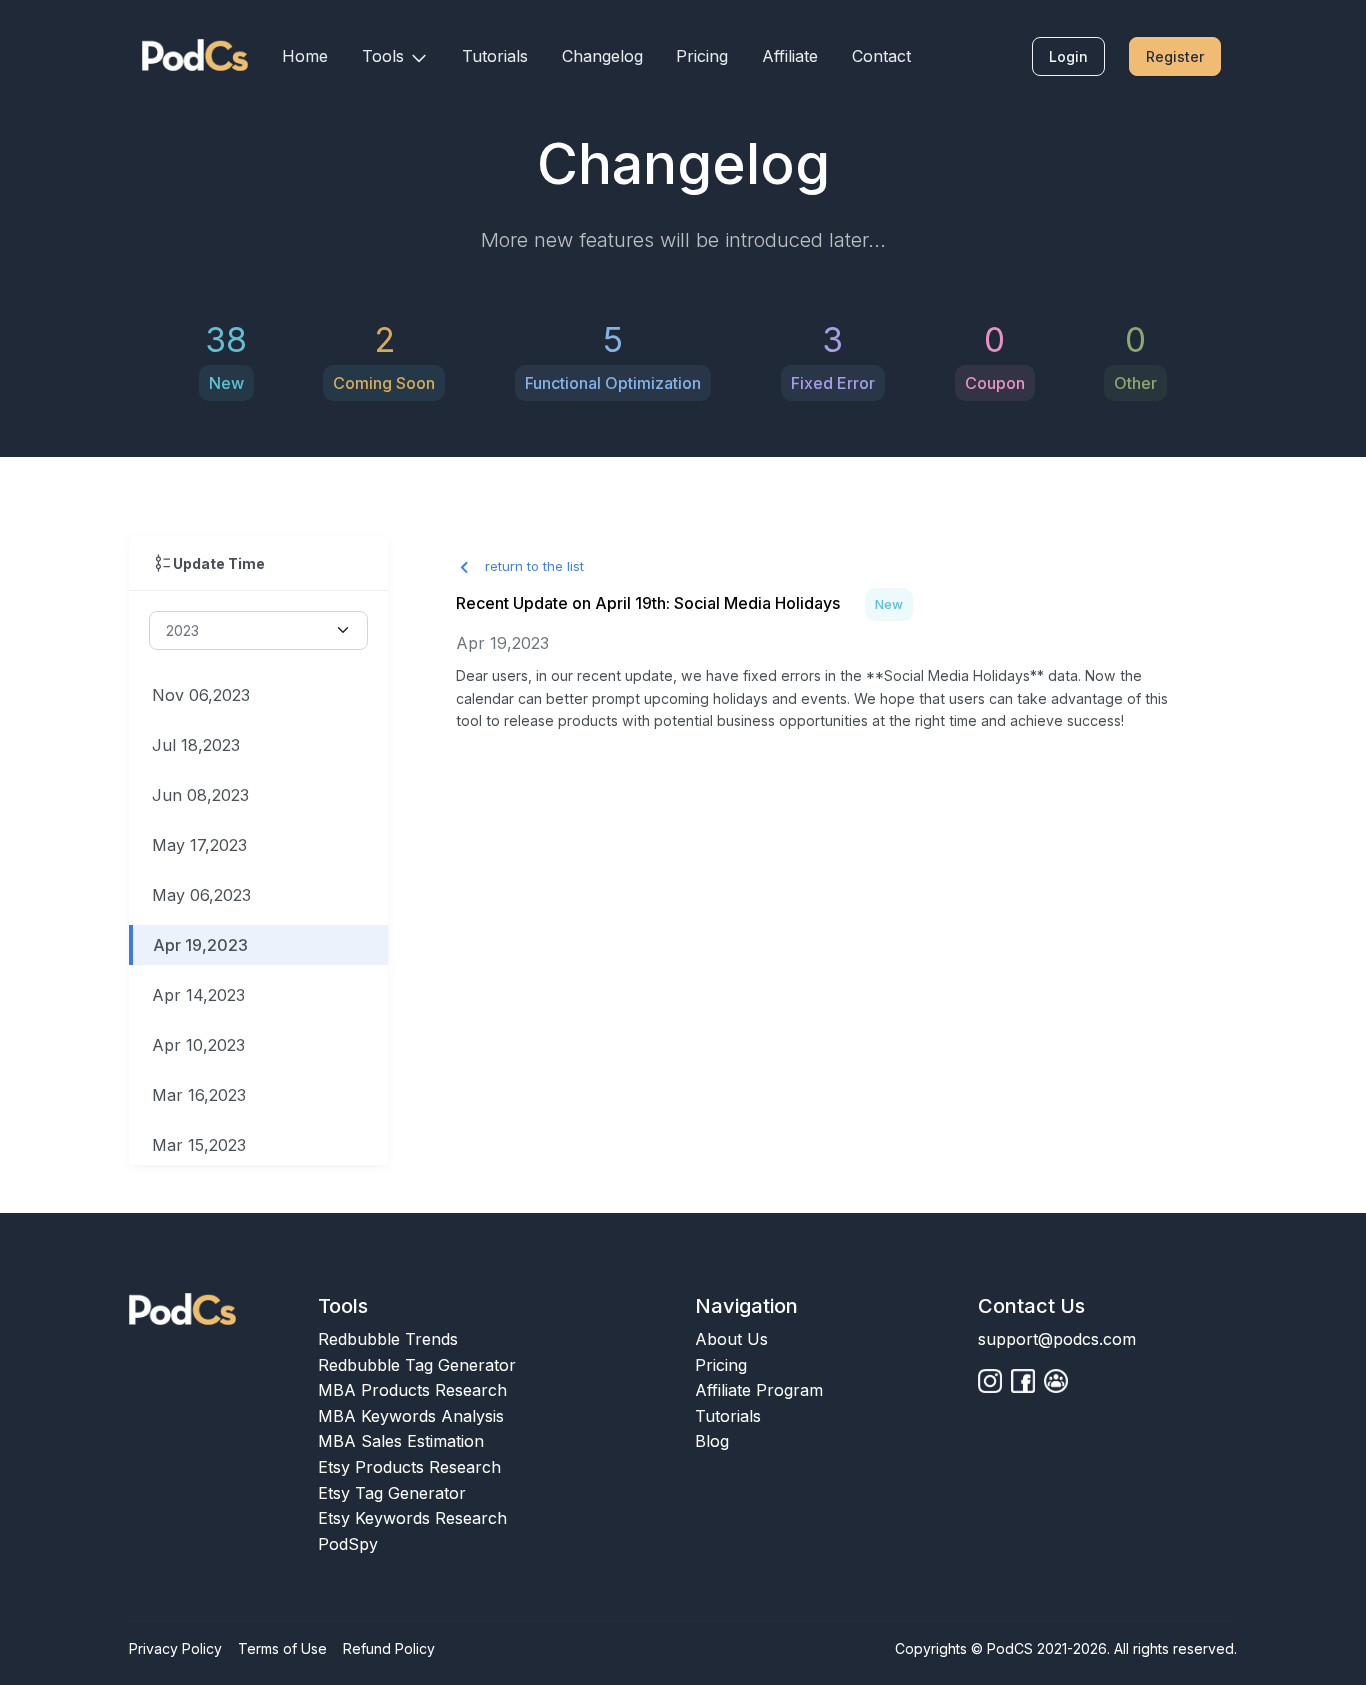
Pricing (702, 56)
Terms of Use (282, 1648)
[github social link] (990, 1381)
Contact (881, 56)
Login (1068, 56)
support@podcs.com (1057, 1339)
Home (305, 56)
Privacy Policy (175, 1648)
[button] (395, 57)
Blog (712, 1441)
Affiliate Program (759, 1390)
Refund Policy (389, 1648)
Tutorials (495, 56)
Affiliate (790, 56)
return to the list (532, 566)
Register (1175, 56)
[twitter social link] (1023, 1381)
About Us (731, 1339)
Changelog (602, 56)
